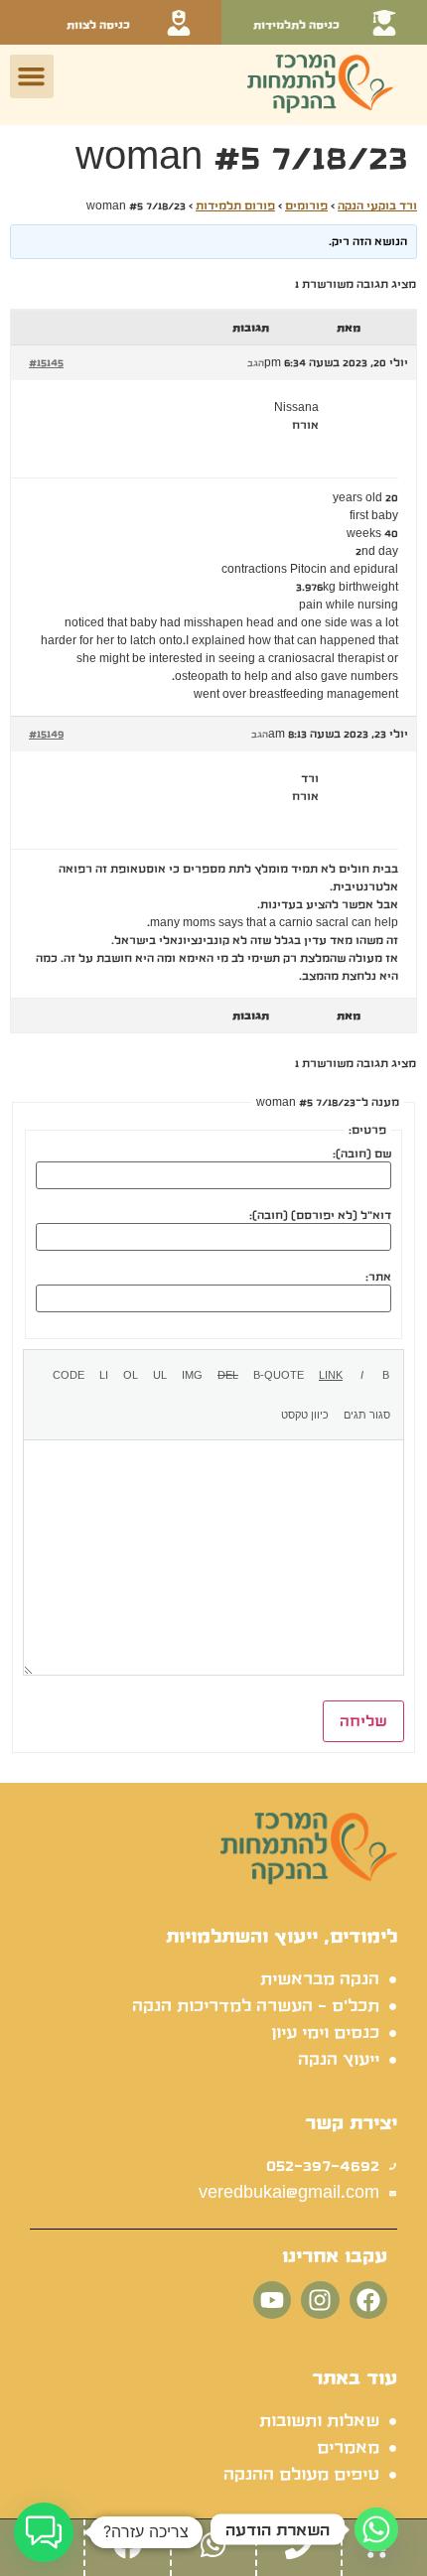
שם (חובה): (362, 1153)
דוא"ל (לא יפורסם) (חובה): (320, 1215)
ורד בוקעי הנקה (377, 205)
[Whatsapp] (376, 2529)
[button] (32, 76)
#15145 (46, 362)
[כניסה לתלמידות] (384, 23)
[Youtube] (272, 2300)
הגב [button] (256, 363)
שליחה (363, 1721)
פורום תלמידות (235, 205)
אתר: (378, 1277)
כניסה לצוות (98, 25)
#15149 (46, 734)
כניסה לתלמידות (296, 25)
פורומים (306, 205)
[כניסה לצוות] (179, 23)
